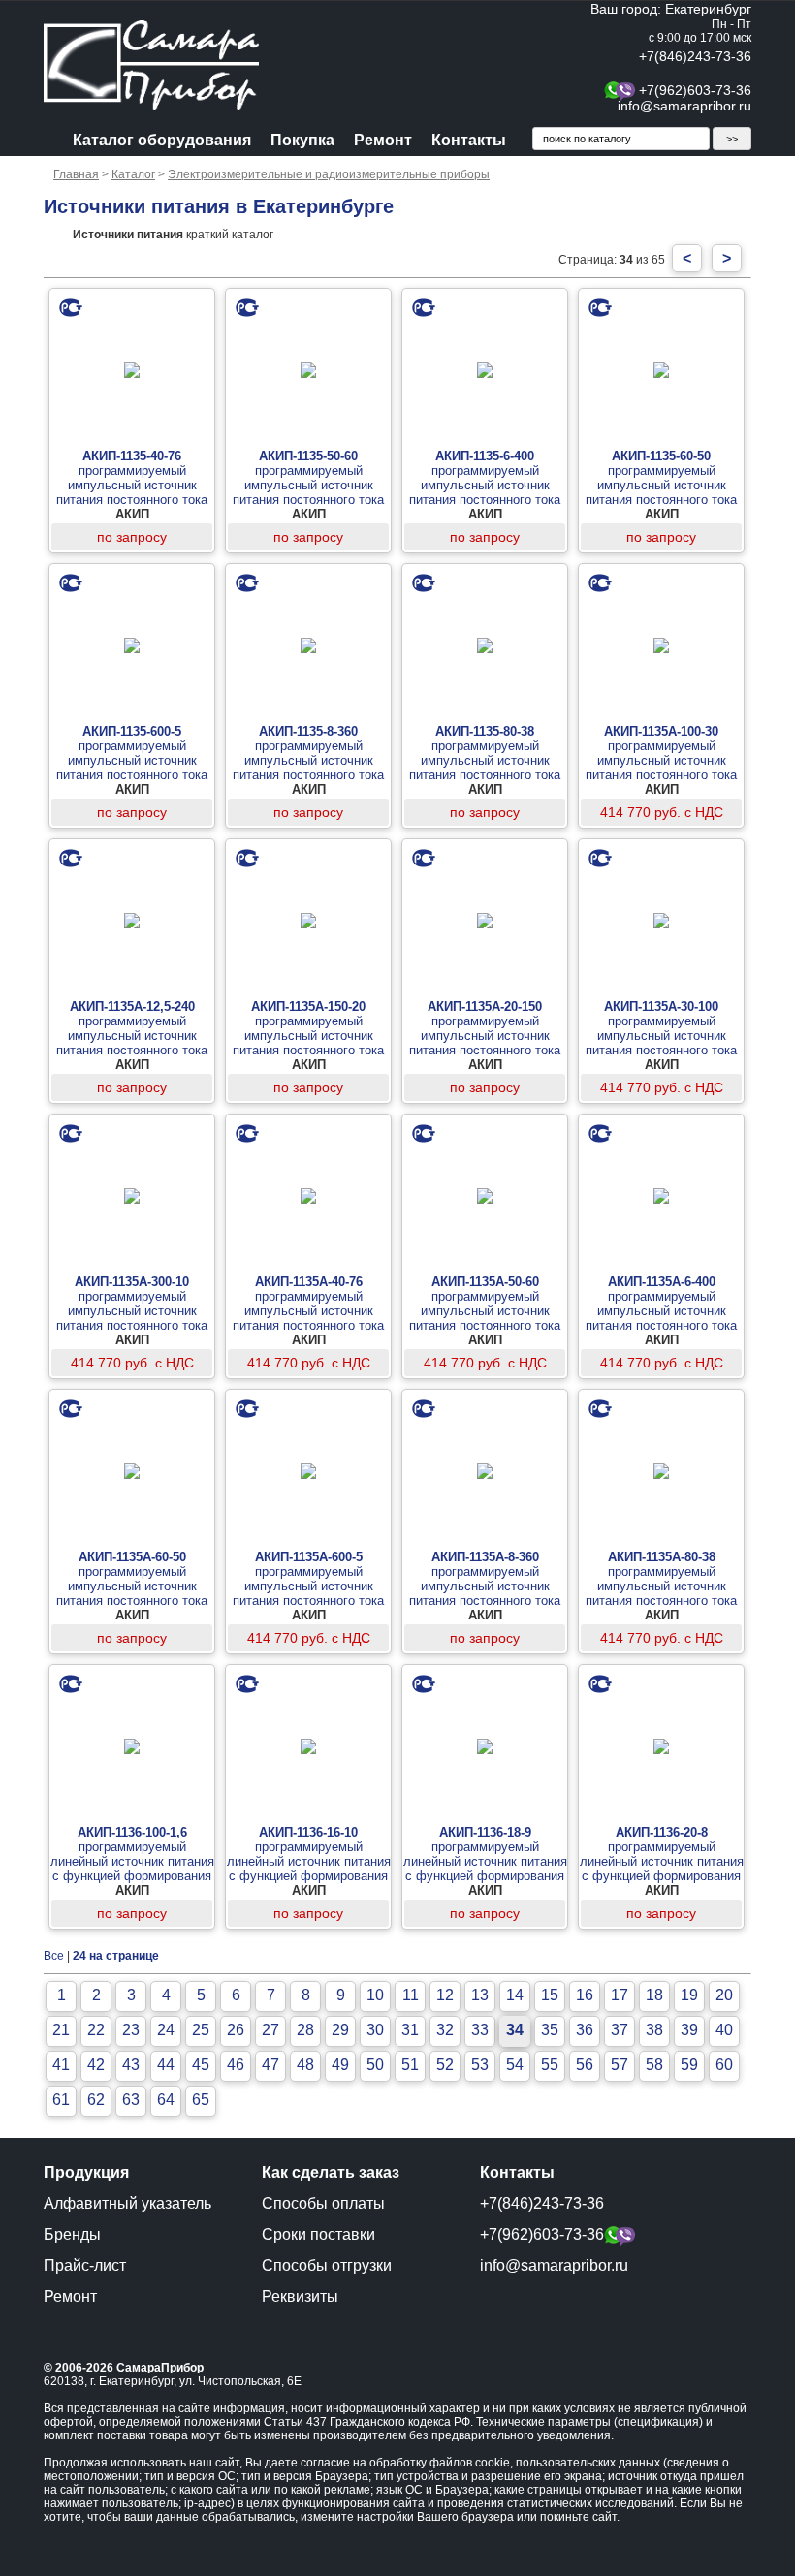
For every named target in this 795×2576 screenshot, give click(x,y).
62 (96, 2100)
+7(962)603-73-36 (695, 90)
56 (585, 2065)
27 (270, 2030)
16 (585, 1995)
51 (410, 2065)
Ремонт (383, 140)
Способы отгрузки (327, 2265)
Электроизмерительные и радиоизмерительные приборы (329, 174)
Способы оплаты (323, 2203)
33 (480, 2030)
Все (54, 1956)
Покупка (302, 140)
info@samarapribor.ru (684, 106)
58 (654, 2065)
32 (445, 2030)
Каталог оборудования (162, 140)
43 (131, 2065)
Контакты (469, 140)
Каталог (133, 174)
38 (654, 2030)
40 (724, 2030)
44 (166, 2065)
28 (305, 2030)
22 (96, 2030)
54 (515, 2065)
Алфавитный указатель (127, 2203)
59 (689, 2065)
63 (131, 2100)
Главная (76, 174)
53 (480, 2065)
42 (96, 2065)
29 (340, 2030)
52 (445, 2065)
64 (166, 2100)
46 (236, 2065)
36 (585, 2030)
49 (340, 2065)
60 (724, 2065)
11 (411, 1995)
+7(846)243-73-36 (695, 56)
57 (620, 2065)
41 (61, 2065)
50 (375, 2065)
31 (410, 2030)
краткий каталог (173, 235)
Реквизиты (300, 2296)
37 (620, 2030)
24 (166, 2030)
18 (654, 1995)
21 (61, 2030)
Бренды (72, 2234)
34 (515, 2030)
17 (620, 1995)
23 (131, 2030)
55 (550, 2065)
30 (375, 2030)
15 (550, 1995)
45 (201, 2065)
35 (550, 2030)
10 (375, 1995)
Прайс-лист (85, 2265)
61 (61, 2100)
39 (689, 2030)
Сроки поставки (318, 2234)
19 (689, 1995)
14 (515, 1995)
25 (201, 2030)
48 (305, 2065)
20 (724, 1995)
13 (480, 1995)
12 (445, 1995)
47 (270, 2065)
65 (201, 2100)
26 (236, 2030)
